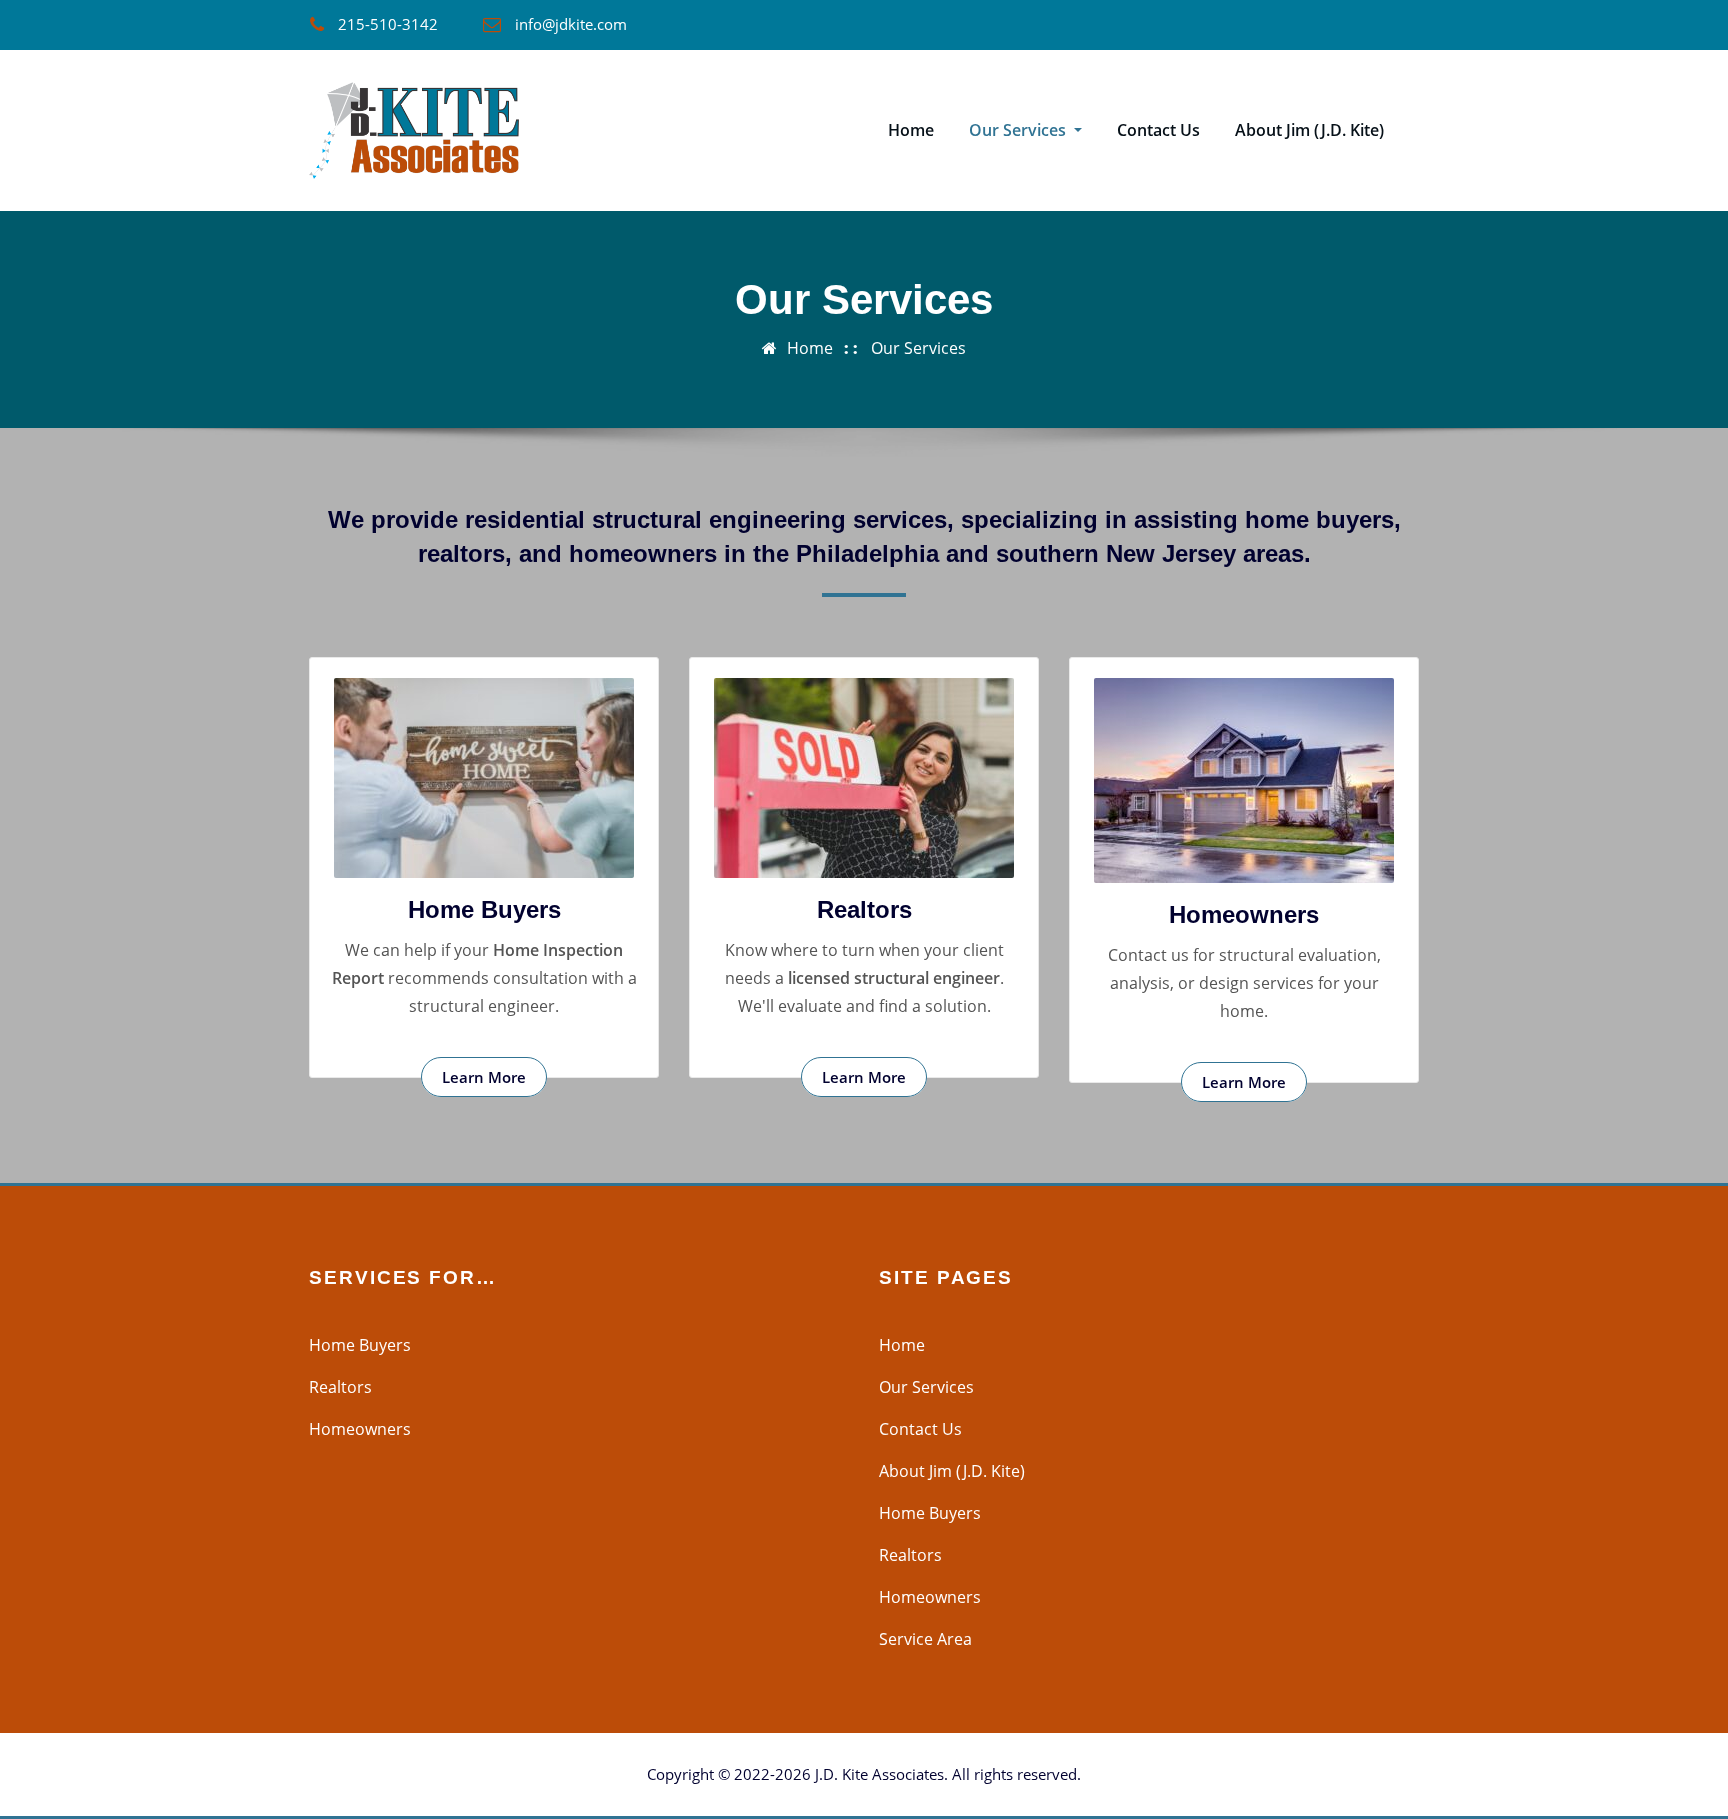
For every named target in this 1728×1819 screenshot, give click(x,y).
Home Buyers (484, 909)
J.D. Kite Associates (879, 1774)
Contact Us (1158, 130)
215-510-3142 (388, 24)
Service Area (925, 1639)
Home (911, 130)
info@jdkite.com (571, 24)
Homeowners (1244, 914)
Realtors (864, 909)
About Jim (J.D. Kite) (1309, 130)
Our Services (1019, 130)
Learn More (484, 1077)
